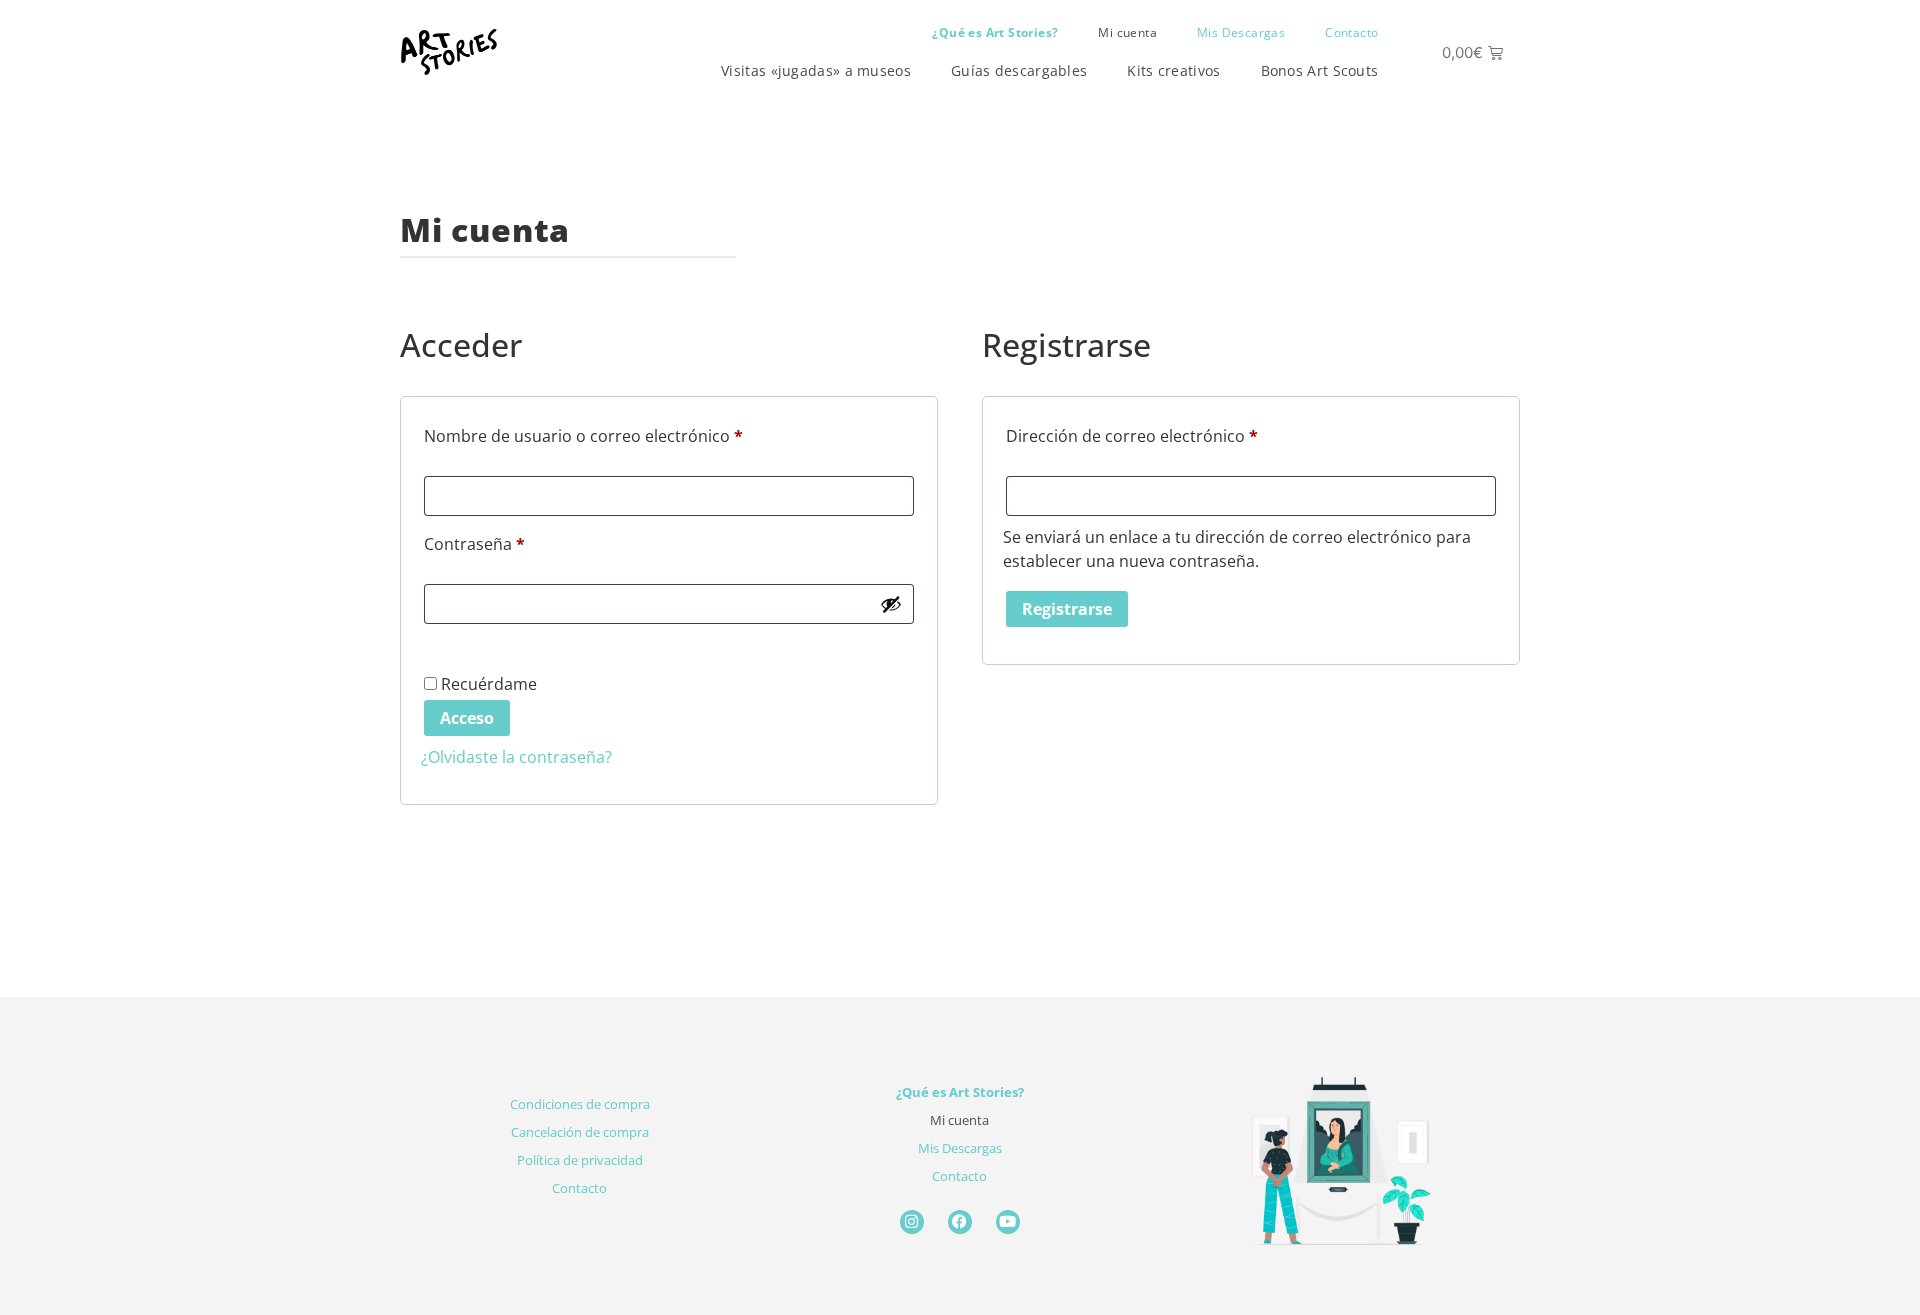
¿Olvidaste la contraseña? (516, 757)
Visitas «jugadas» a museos (816, 70)
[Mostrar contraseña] (891, 604)
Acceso (467, 718)
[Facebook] (960, 1222)
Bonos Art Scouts (1320, 70)
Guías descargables (1019, 70)
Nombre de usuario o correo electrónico (625, 433)
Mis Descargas (1241, 32)
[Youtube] (1008, 1222)
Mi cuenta (1127, 32)
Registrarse (1067, 609)
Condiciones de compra (580, 1104)
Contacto (1351, 32)
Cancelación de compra (580, 1132)
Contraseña (516, 541)
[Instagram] (912, 1222)
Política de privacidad (580, 1160)
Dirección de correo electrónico (1174, 433)
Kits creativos (1173, 70)
